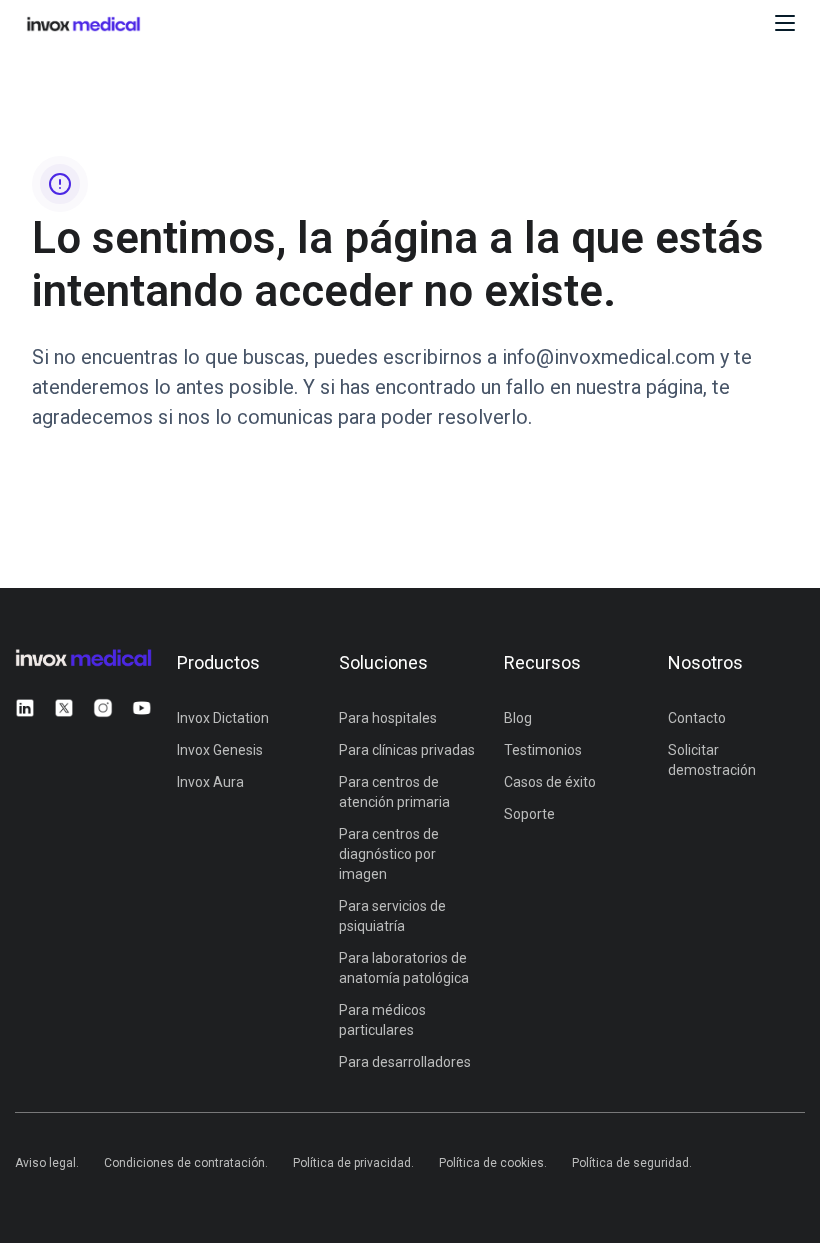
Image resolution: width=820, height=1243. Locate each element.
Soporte (529, 814)
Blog (518, 718)
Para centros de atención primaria (394, 792)
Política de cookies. (493, 1163)
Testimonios (543, 750)
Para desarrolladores (405, 1062)
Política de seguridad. (632, 1163)
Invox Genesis (220, 750)
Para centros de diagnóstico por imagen (389, 854)
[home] (142, 23)
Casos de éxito (550, 782)
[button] (785, 23)
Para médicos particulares (382, 1020)
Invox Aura (210, 782)
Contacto (697, 718)
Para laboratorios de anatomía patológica (404, 968)
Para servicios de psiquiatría (392, 916)
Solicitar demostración (712, 760)
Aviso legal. (47, 1163)
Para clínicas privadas (407, 750)
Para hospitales (388, 718)
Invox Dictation (223, 718)
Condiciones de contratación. (186, 1163)
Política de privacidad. (353, 1163)
